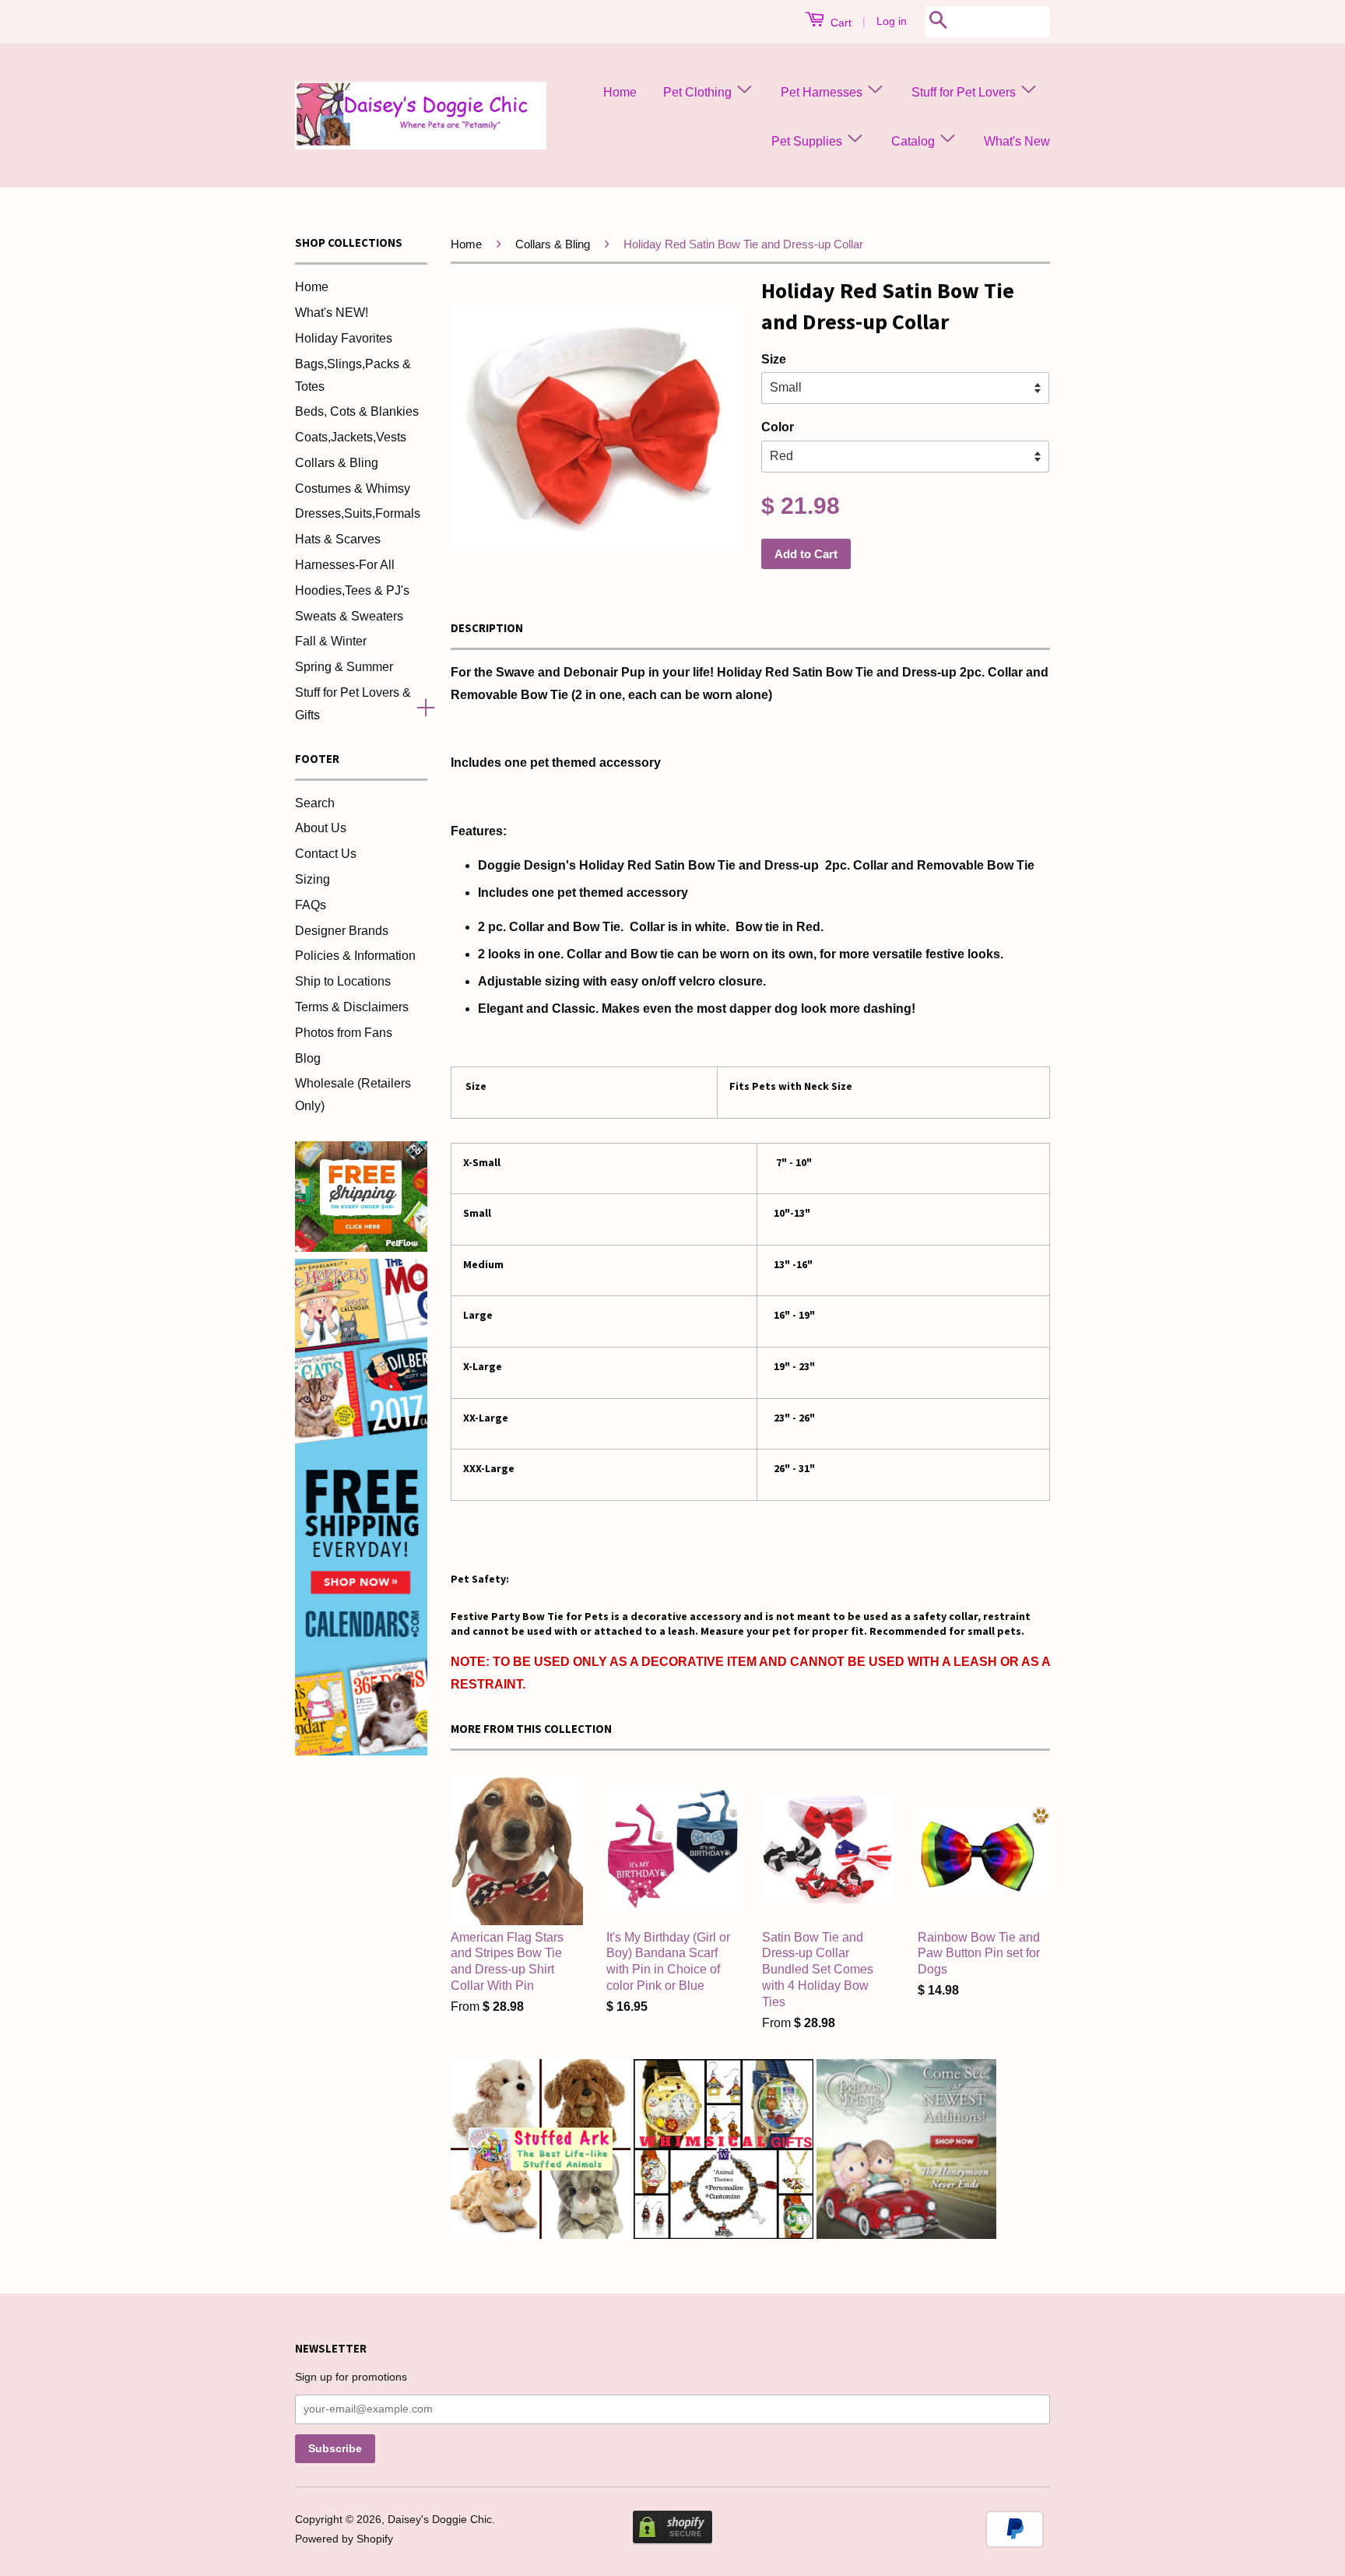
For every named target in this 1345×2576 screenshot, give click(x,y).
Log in (892, 21)
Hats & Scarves (338, 539)
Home (620, 92)
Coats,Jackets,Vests (351, 437)
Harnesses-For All (345, 565)
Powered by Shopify (344, 2539)
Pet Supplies (808, 141)
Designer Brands (342, 931)
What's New (1017, 141)
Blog (308, 1058)
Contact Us (326, 854)
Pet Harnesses (823, 92)
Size (774, 359)
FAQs (311, 905)
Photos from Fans (344, 1033)
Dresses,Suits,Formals (358, 513)
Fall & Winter (331, 641)
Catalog (915, 141)
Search (315, 803)
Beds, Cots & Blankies (357, 411)
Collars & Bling (337, 463)
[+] (420, 705)
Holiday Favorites (344, 338)
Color (778, 427)
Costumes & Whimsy (353, 488)
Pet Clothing (699, 92)
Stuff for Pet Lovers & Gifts (353, 704)
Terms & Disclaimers (352, 1007)
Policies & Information (355, 956)
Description (487, 628)
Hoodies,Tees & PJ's (352, 590)
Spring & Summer (344, 667)
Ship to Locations (343, 981)
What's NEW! (332, 313)
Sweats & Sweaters (349, 616)
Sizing (313, 879)
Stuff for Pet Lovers (965, 92)
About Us (321, 828)
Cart (839, 23)
